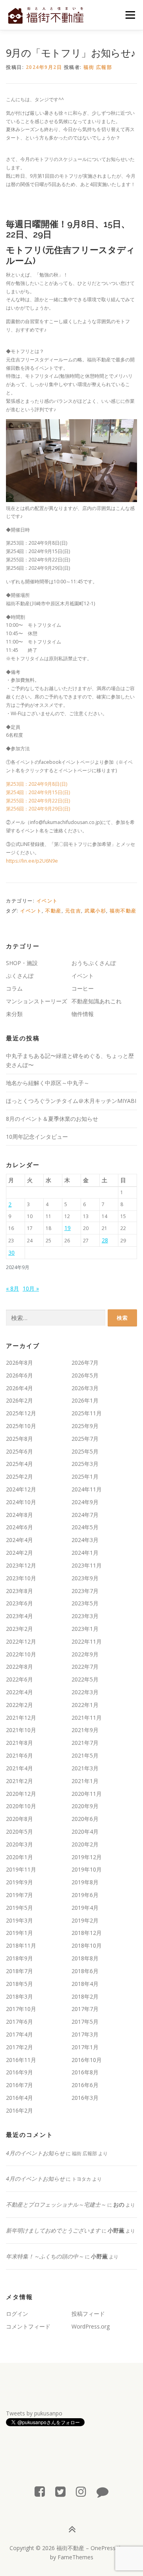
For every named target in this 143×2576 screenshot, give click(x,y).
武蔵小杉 (95, 911)
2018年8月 (85, 1958)
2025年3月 (85, 1464)
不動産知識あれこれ (97, 1001)
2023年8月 (19, 1591)
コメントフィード (28, 2326)
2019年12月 (87, 1857)
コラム (14, 988)
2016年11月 (21, 2060)
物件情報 (83, 1014)
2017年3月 (85, 2034)
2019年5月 (19, 1908)
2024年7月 (85, 1515)
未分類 (14, 1014)
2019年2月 (85, 1920)
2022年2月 (19, 1705)
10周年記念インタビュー (37, 1137)
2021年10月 (21, 1730)
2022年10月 (21, 1654)
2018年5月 (19, 1984)
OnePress (103, 2548)
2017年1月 (85, 2047)
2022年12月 (21, 1641)
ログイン (17, 2314)
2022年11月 (87, 1641)
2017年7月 (85, 2009)
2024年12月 (21, 1489)
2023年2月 (19, 1629)
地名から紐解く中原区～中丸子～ (48, 1083)
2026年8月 (19, 1363)
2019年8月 (85, 1882)
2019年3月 (19, 1920)
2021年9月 (85, 1730)
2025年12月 (21, 1413)
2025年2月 (19, 1476)
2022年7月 (85, 1667)
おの (119, 2204)
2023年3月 (85, 1616)
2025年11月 (87, 1413)
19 (68, 1228)
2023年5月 (85, 1603)
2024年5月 (85, 1527)
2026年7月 (85, 1363)
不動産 (53, 911)
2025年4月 (19, 1464)
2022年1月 (85, 1705)
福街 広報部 (98, 67)
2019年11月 (21, 1869)
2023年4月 (19, 1616)
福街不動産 (123, 911)
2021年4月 (19, 1768)
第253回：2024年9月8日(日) (39, 784)
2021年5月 (85, 1755)
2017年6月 (19, 2022)
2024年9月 (85, 1502)
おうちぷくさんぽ (94, 963)
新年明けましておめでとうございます (53, 2230)
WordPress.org (91, 2326)
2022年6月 (19, 1679)
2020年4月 (85, 1831)
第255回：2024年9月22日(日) (38, 801)
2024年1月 (85, 1553)
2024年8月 (19, 1515)
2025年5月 (85, 1451)
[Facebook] (40, 2491)
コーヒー (83, 988)
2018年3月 (19, 1996)
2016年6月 (85, 2085)
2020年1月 (19, 1857)
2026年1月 (85, 1400)
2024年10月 (21, 1502)
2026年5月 (85, 1375)
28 (105, 1240)
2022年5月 (85, 1679)
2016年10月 (87, 2060)
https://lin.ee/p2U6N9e (32, 861)
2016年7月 (19, 2085)
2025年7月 (85, 1439)
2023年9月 (85, 1578)
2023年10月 (21, 1578)
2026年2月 (19, 1400)
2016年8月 (85, 2072)
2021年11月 (87, 1718)
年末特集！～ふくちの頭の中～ (45, 2256)
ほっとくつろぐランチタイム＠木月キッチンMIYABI (71, 1101)
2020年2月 (85, 1844)
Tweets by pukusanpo (34, 2413)
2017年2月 (19, 2047)
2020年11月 (87, 1794)
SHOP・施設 (22, 963)
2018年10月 (87, 1945)
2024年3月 (85, 1540)
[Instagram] (81, 2491)
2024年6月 (19, 1527)
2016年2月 (19, 2110)
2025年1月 (85, 1476)
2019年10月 (87, 1869)
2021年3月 (85, 1768)
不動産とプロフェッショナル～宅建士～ (56, 2204)
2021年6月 (19, 1755)
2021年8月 (19, 1743)
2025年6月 (19, 1451)
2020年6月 (85, 1819)
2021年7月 (85, 1743)
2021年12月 (21, 1718)
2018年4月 (85, 1984)
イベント (47, 901)
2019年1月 (19, 1933)
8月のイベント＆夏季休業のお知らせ (52, 1119)
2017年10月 (21, 2009)
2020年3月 (19, 1844)
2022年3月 (85, 1692)
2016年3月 (85, 2098)
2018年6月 (85, 1971)
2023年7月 (85, 1591)
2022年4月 (19, 1692)
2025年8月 (19, 1439)
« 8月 (13, 1288)
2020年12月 (21, 1794)
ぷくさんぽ (20, 976)
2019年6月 (85, 1895)
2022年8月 (19, 1667)
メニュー (130, 15)
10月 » (31, 1288)
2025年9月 (85, 1426)
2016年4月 (19, 2098)
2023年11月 (87, 1565)
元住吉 (73, 911)
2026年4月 (19, 1388)
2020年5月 (19, 1831)
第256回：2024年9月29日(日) (38, 809)
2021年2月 (19, 1781)
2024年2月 (19, 1553)
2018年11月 (21, 1945)
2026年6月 (19, 1375)
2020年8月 (19, 1819)
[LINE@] (102, 2491)
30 (12, 1253)
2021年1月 (85, 1781)
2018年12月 (87, 1933)
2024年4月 (19, 1540)
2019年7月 (19, 1895)
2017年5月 (85, 2022)
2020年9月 (85, 1806)
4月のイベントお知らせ (35, 2153)
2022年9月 (85, 1654)
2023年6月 (19, 1603)
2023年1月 (85, 1629)
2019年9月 (19, 1882)
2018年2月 (85, 1996)
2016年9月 (19, 2072)
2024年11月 (87, 1489)
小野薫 (116, 2230)
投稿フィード (88, 2314)
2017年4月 (19, 2034)
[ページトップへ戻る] (72, 2529)
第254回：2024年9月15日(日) (38, 792)
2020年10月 (21, 1806)
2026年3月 (85, 1388)
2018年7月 (19, 1971)
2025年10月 (21, 1426)
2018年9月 (19, 1958)
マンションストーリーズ (37, 1001)
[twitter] (60, 2491)
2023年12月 (21, 1565)
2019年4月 (85, 1908)
